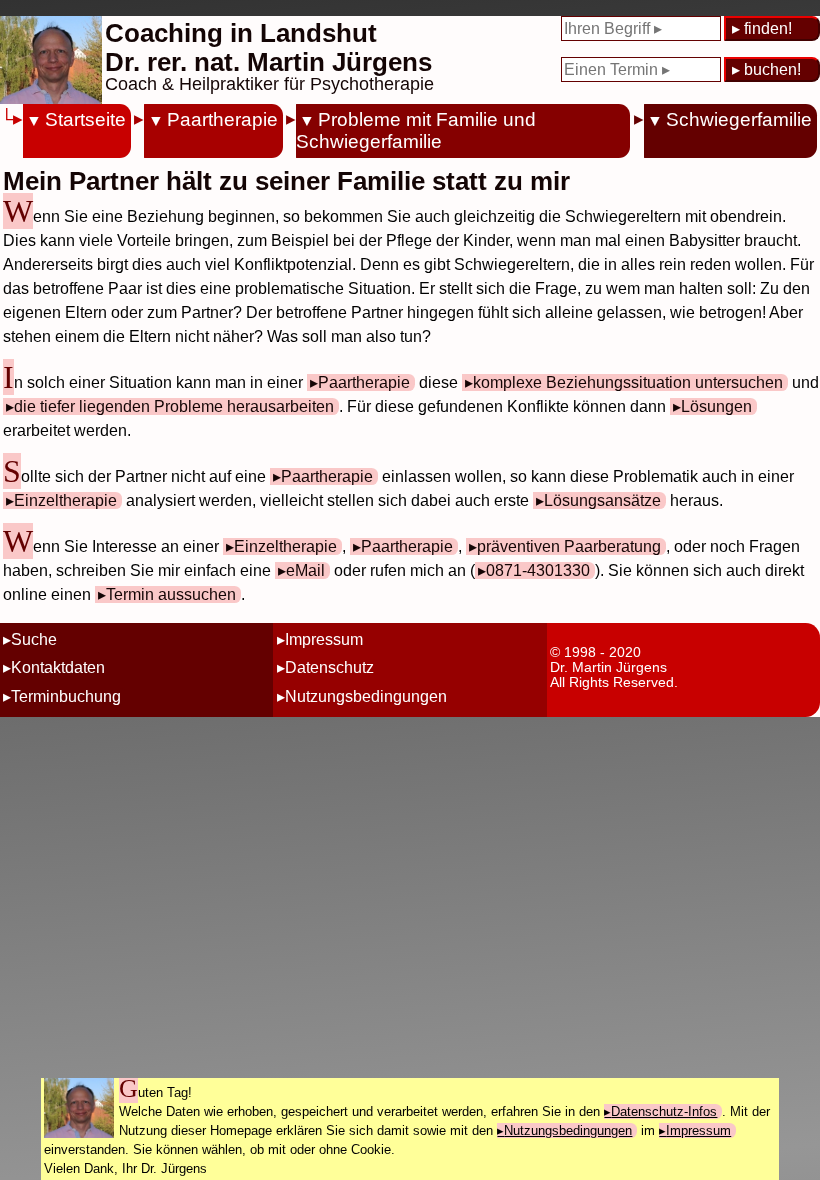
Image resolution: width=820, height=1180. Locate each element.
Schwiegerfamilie (739, 119)
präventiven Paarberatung (569, 546)
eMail (305, 570)
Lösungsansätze (602, 500)
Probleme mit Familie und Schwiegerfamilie (416, 130)
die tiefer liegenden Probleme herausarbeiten (174, 406)
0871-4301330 (538, 570)
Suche (34, 639)
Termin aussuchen (171, 594)
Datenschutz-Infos (664, 1111)
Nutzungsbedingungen (366, 696)
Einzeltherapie (65, 500)
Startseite (85, 119)
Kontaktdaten (58, 667)
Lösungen (716, 406)
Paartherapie (222, 119)
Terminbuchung (66, 696)
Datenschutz (329, 667)
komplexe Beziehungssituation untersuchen (628, 382)
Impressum (324, 639)
